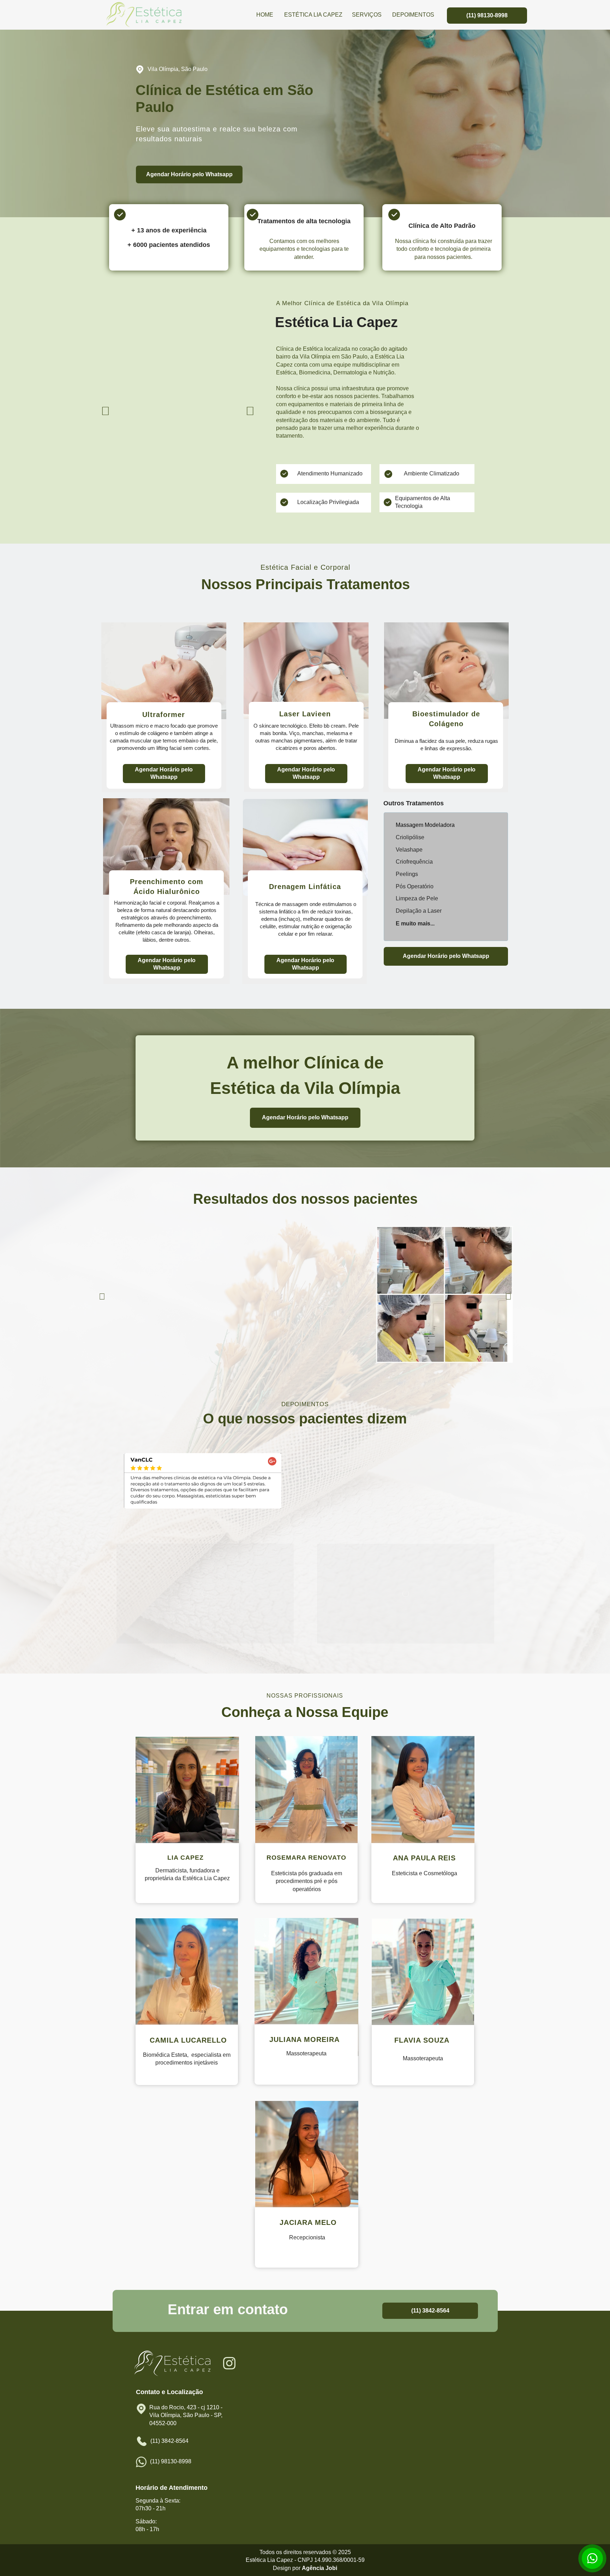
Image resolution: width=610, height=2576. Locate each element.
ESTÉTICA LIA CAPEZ (313, 15)
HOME (265, 15)
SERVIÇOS (366, 15)
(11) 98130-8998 (487, 15)
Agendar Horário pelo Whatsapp (189, 174)
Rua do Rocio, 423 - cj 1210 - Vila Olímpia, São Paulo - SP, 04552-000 (187, 2415)
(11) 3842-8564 (430, 2310)
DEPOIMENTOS (413, 15)
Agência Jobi (319, 2568)
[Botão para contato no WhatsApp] (592, 2558)
